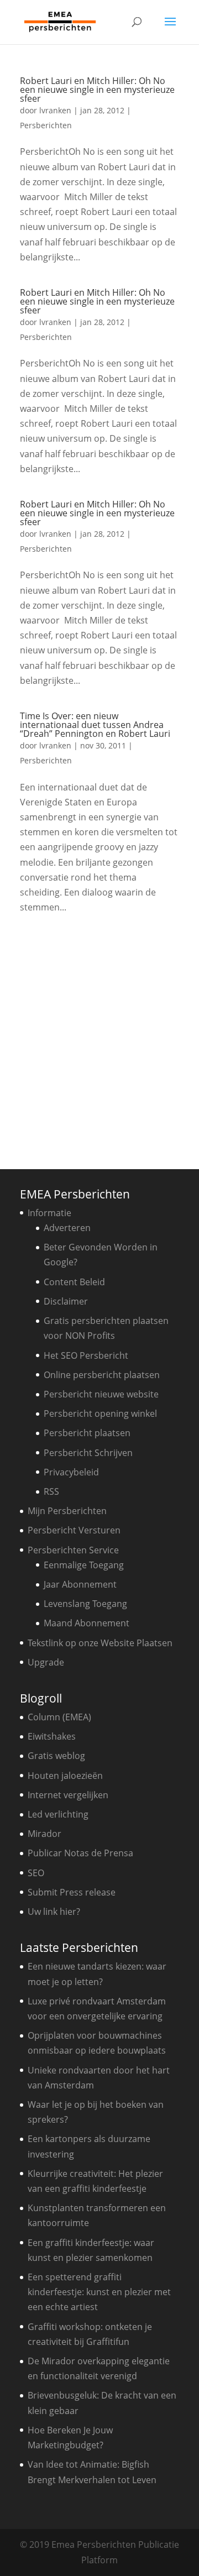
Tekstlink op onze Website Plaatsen (100, 1643)
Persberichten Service (73, 1550)
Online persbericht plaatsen (102, 1375)
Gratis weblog (56, 1756)
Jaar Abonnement (80, 1584)
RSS (51, 1491)
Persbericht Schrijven (88, 1453)
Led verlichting (58, 1814)
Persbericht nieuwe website (101, 1394)
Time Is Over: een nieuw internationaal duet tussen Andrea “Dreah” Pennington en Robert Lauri (95, 725)
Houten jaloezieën (65, 1776)
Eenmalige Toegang (84, 1565)
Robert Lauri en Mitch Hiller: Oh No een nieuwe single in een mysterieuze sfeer (97, 90)
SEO (36, 1873)
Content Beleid (74, 1282)
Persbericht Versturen (74, 1530)
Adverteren (67, 1228)
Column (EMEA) (59, 1717)
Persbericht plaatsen (87, 1433)
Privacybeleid (71, 1472)
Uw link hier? (54, 1912)
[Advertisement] (99, 1038)
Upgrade (46, 1662)
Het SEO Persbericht (86, 1355)
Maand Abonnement (87, 1623)
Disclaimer (66, 1301)
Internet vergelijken (68, 1795)
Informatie (49, 1213)
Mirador (44, 1834)
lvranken (55, 110)
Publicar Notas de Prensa (80, 1853)
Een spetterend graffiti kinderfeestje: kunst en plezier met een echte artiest (99, 2292)
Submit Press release (72, 1892)
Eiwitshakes (52, 1736)
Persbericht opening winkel (100, 1413)
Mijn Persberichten (67, 1511)
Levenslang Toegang (85, 1604)
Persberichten (46, 125)
